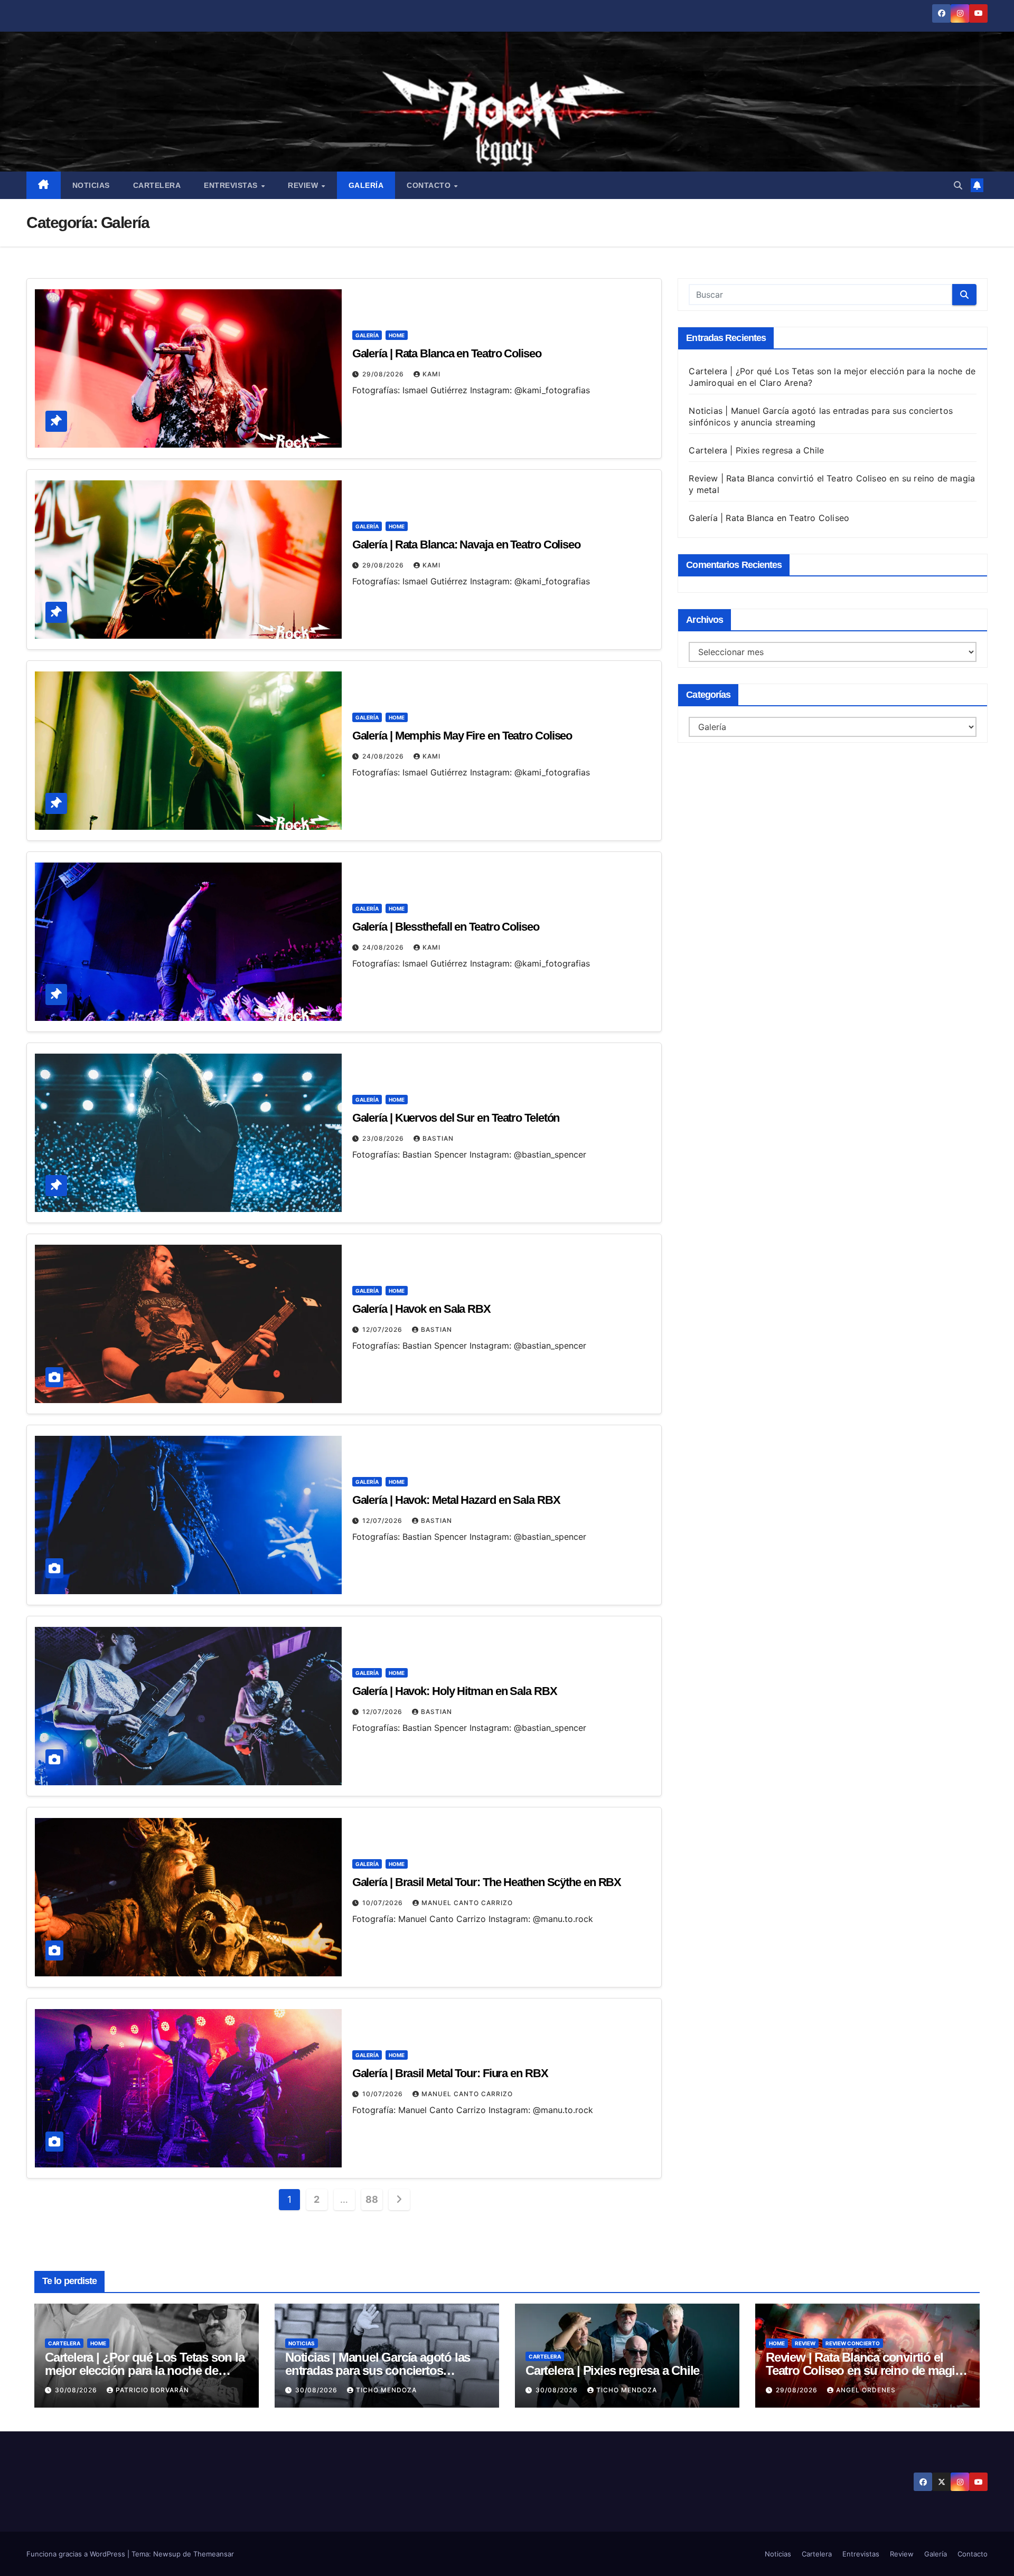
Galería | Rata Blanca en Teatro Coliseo (447, 353)
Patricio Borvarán (152, 2390)
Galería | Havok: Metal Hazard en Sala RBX (456, 1500)
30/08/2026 (77, 2390)
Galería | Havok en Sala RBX (421, 1309)
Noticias (91, 185)
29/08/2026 (384, 374)
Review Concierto (853, 2343)
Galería (366, 185)
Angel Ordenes (866, 2390)
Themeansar (214, 2554)
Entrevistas (232, 185)
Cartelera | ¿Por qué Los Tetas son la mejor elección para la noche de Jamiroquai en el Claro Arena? (145, 2370)
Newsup (167, 2554)
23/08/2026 (384, 1138)
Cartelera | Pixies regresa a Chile (756, 450)
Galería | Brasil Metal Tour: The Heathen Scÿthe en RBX (487, 1882)
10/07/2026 (384, 1903)
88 (372, 2199)
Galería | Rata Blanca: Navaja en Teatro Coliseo (466, 544)
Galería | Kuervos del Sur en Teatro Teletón (456, 1118)
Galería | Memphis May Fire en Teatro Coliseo (462, 736)
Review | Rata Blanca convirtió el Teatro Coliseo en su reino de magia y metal (863, 2370)
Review (304, 185)
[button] (958, 185)
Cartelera (157, 185)
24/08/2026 (384, 756)
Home (397, 335)
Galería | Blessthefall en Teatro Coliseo (446, 927)
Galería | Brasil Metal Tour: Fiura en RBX (450, 2073)
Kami (431, 374)
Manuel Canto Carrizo (467, 1903)
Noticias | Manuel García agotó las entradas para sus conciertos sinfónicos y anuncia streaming (378, 2370)
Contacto (430, 185)
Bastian (438, 1138)
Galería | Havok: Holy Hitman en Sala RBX (455, 1691)
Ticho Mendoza (386, 2390)
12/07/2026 (383, 1329)
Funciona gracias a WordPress (77, 2554)
